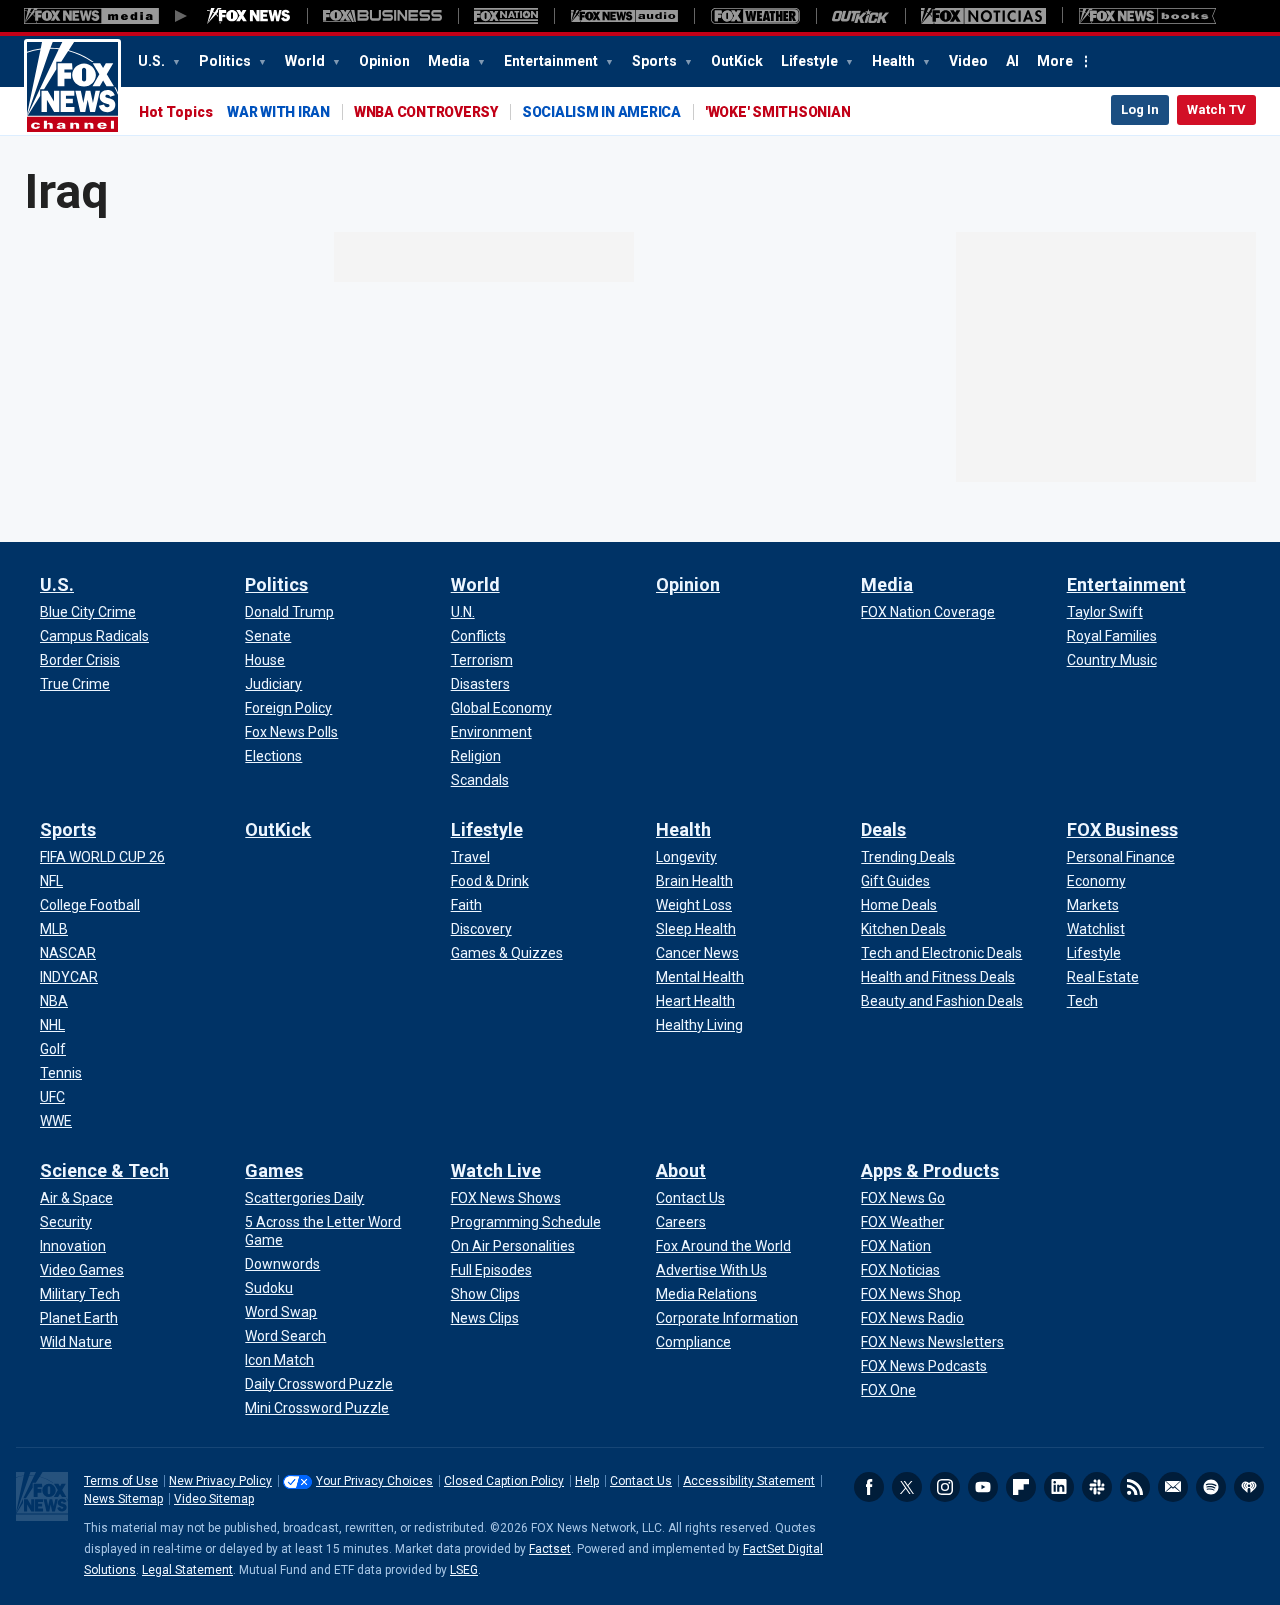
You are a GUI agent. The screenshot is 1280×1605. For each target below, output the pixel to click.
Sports (656, 61)
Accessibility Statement (749, 1481)
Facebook (869, 1487)
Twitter (907, 1487)
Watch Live (496, 1170)
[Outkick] (860, 16)
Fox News (72, 87)
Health (895, 61)
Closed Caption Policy (504, 1481)
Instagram (945, 1487)
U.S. (153, 61)
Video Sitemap (214, 1499)
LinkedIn (1059, 1487)
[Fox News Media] (249, 16)
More (1055, 61)
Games (274, 1170)
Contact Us (641, 1481)
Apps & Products (930, 1170)
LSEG (464, 1570)
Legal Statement (187, 1570)
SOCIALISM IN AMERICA (601, 112)
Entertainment (552, 61)
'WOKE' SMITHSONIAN (778, 112)
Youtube (983, 1487)
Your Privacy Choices (374, 1481)
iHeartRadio (1249, 1487)
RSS (1135, 1487)
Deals (883, 829)
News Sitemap (123, 1499)
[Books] (1147, 16)
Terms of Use (121, 1481)
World (306, 61)
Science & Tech (104, 1170)
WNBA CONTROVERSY (426, 112)
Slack (1097, 1487)
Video (968, 61)
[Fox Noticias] (983, 16)
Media (450, 61)
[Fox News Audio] (624, 16)
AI (1012, 61)
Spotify (1211, 1487)
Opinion (384, 61)
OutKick (737, 61)
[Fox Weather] (755, 16)
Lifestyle (811, 61)
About (681, 1170)
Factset (550, 1549)
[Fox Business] (382, 16)
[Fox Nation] (506, 16)
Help (587, 1481)
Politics (226, 61)
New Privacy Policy (220, 1481)
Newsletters (1173, 1487)
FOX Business (1122, 829)
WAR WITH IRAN (278, 112)
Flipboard (1021, 1487)
